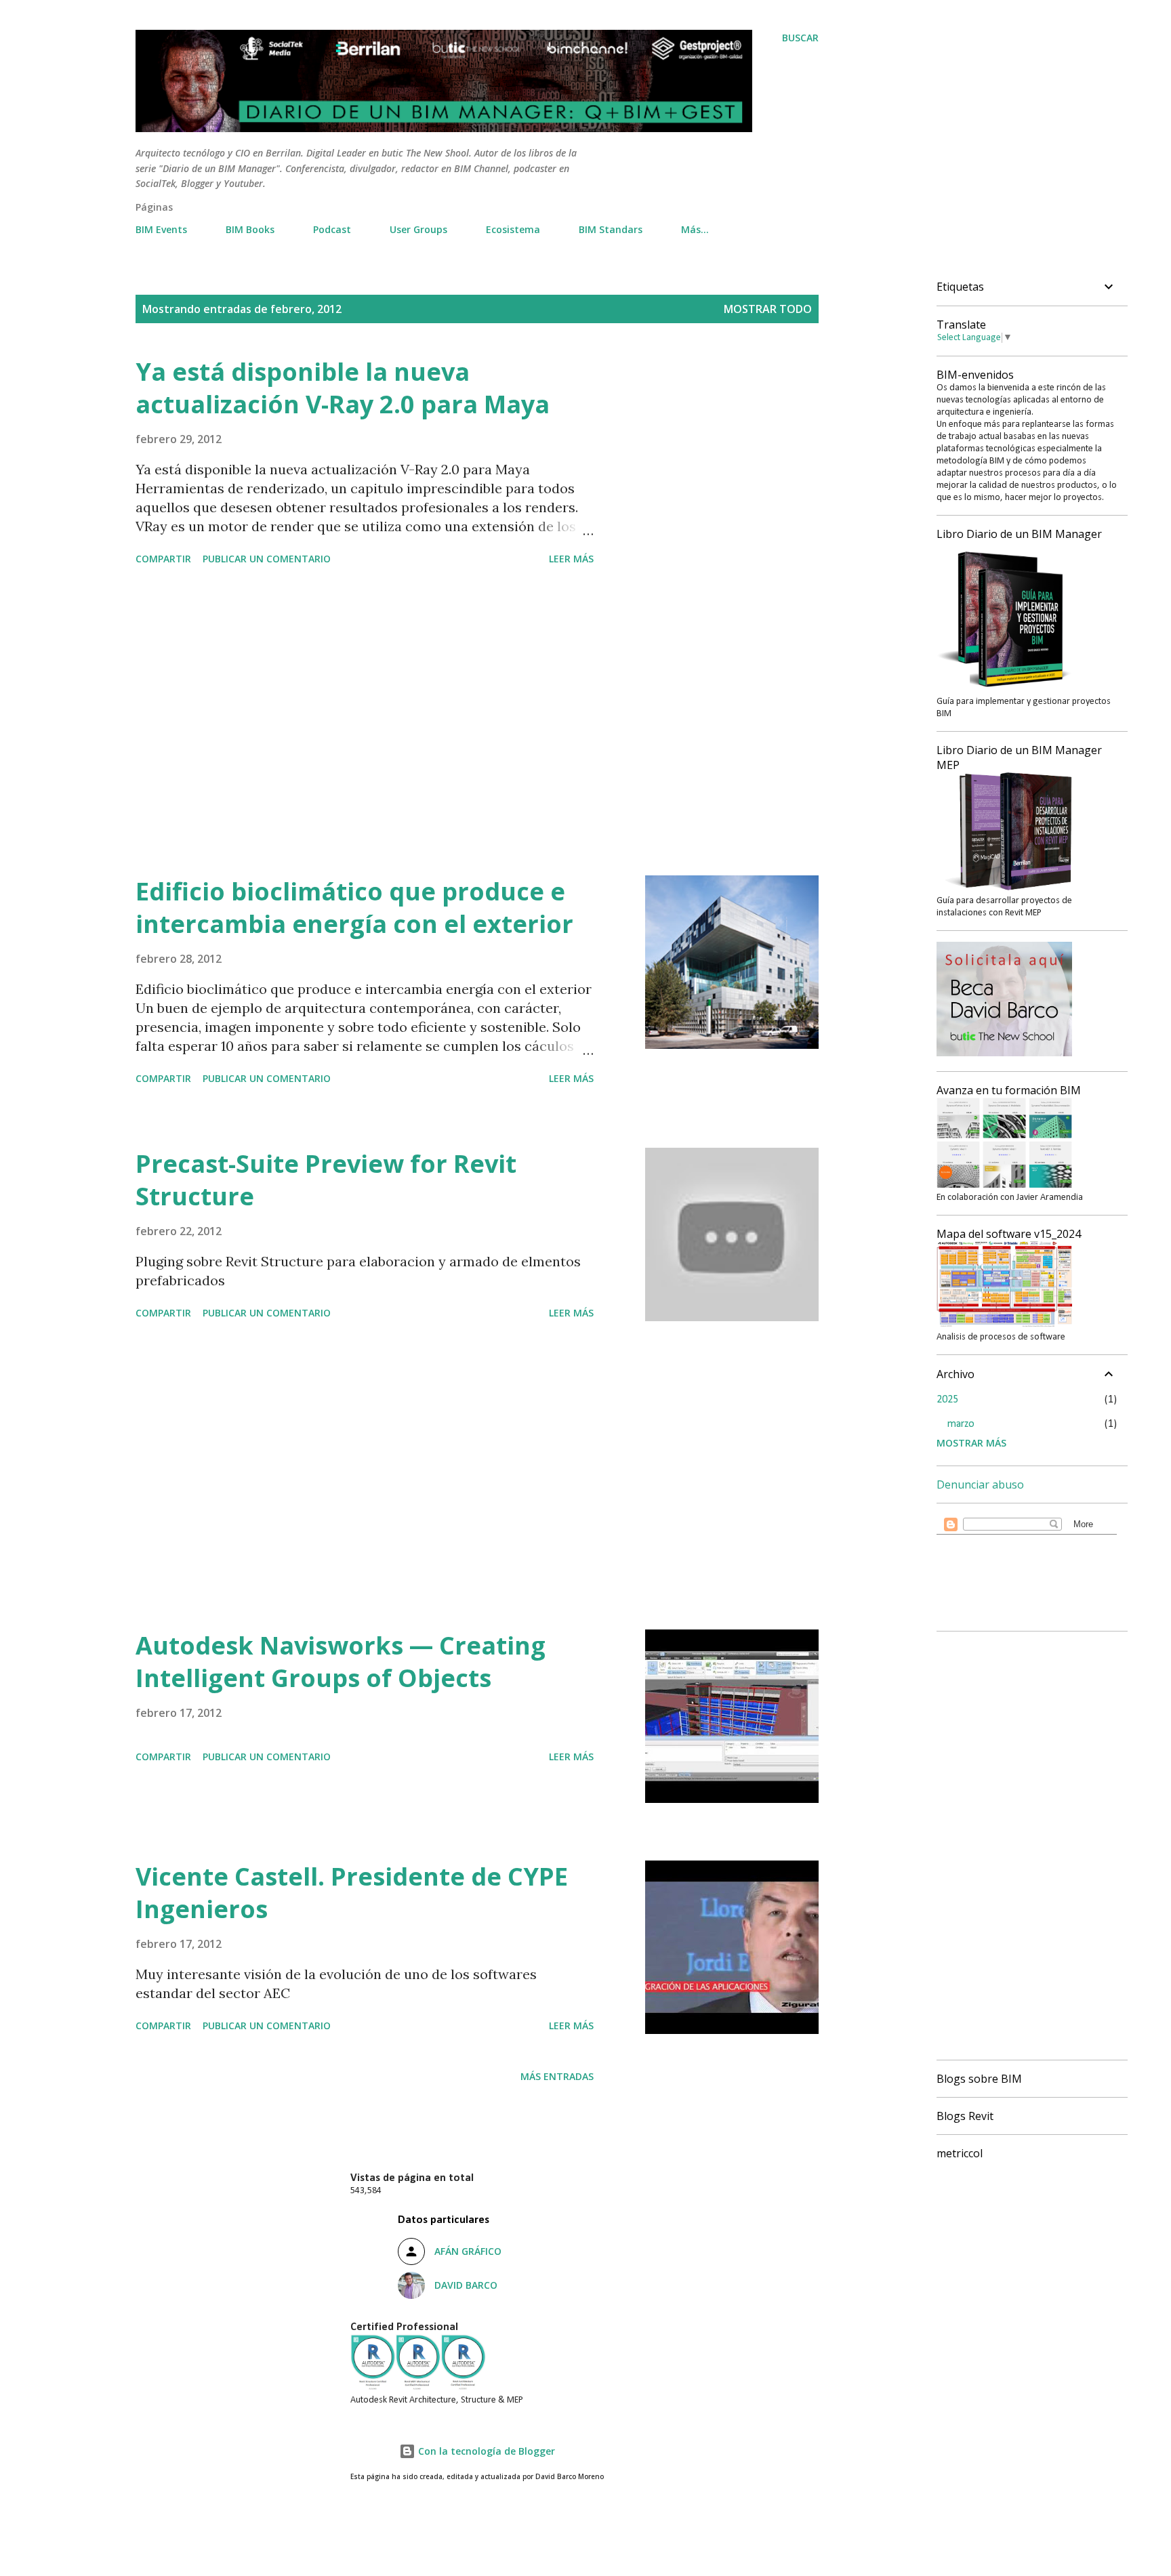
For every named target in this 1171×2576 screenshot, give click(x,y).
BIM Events (161, 229)
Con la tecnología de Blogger (485, 2451)
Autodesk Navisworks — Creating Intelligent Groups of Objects (341, 1662)
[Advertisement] (365, 723)
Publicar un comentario (267, 559)
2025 (947, 1400)
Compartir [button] (163, 559)
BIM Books (250, 229)
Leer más (571, 559)
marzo (961, 1424)
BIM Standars (611, 229)
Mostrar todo (768, 309)
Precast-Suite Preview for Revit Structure (326, 1180)
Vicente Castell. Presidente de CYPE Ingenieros (352, 1893)
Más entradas (557, 2076)
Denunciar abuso (980, 1484)
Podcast (332, 229)
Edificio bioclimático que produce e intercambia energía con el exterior (354, 908)
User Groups (418, 229)
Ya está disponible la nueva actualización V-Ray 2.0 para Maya (343, 388)
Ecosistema (513, 229)
